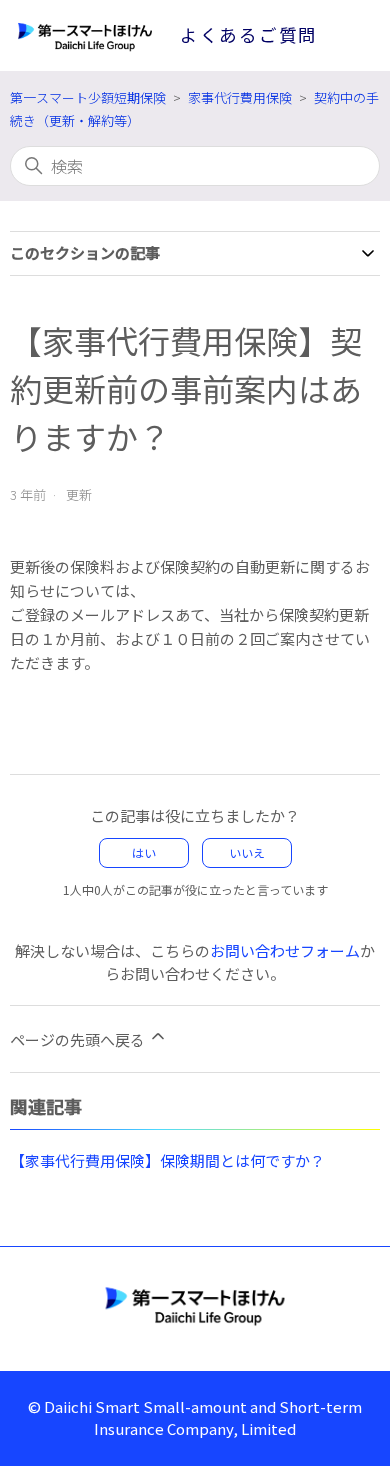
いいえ (247, 852)
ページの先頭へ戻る (79, 1039)
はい (144, 852)
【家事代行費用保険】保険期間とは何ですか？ (167, 1160)
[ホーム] (195, 1305)
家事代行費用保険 (240, 97)
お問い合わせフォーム (285, 950)
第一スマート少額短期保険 (88, 97)
